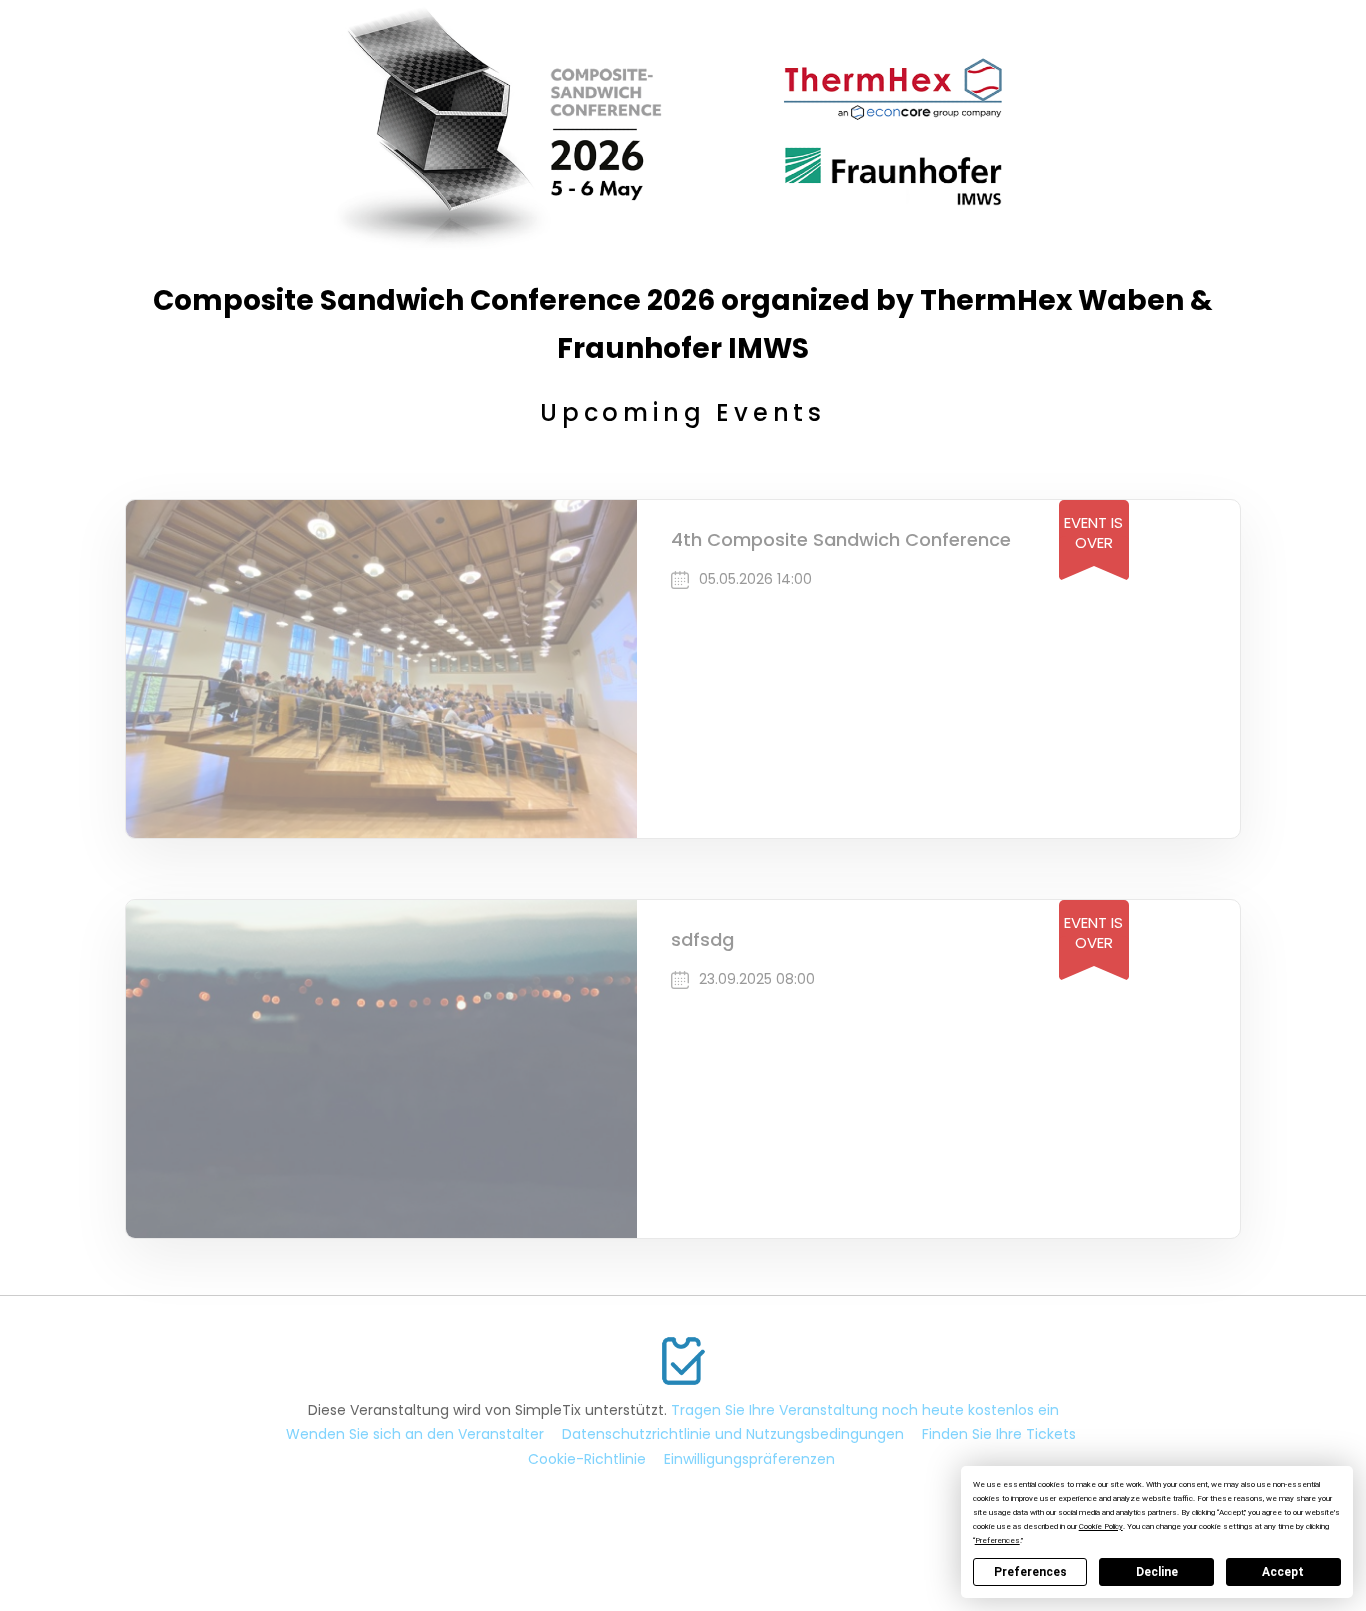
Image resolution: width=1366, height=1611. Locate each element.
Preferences (1030, 1572)
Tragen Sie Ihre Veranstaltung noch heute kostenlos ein (865, 1410)
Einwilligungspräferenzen (749, 1459)
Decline (1157, 1572)
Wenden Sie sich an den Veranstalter (415, 1434)
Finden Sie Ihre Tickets (999, 1434)
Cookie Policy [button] (1101, 1526)
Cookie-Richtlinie (587, 1459)
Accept (1283, 1572)
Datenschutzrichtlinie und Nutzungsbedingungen (733, 1434)
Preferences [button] (997, 1540)
